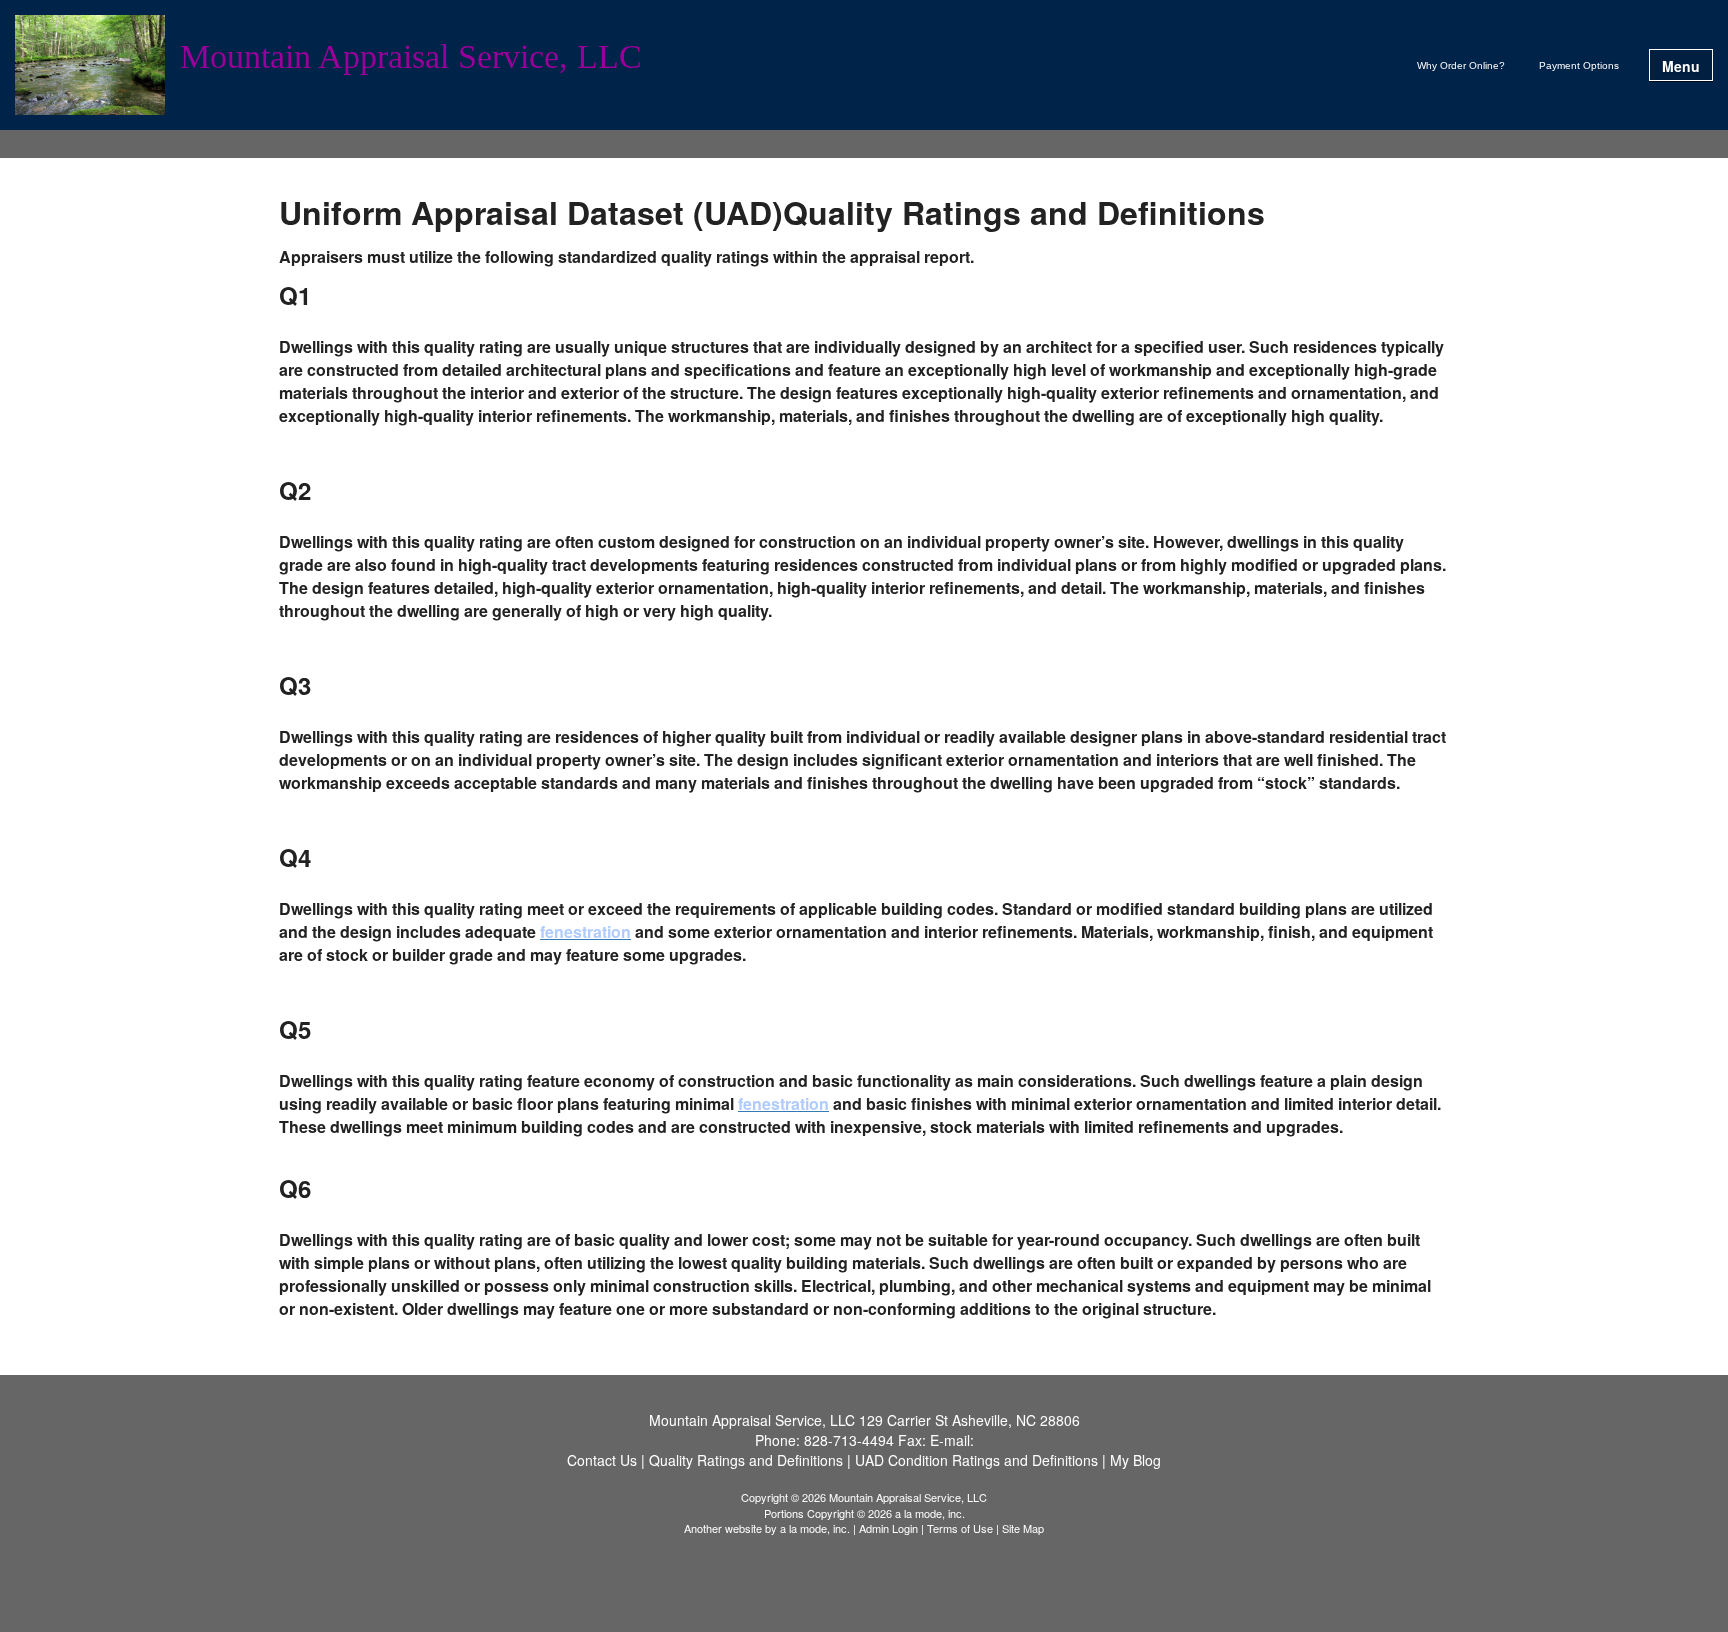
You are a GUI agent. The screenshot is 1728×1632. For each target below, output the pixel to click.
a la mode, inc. (815, 1528)
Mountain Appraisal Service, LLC (411, 57)
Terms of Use (960, 1528)
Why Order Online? (1461, 65)
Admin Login (888, 1528)
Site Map (1023, 1528)
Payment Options (1579, 65)
